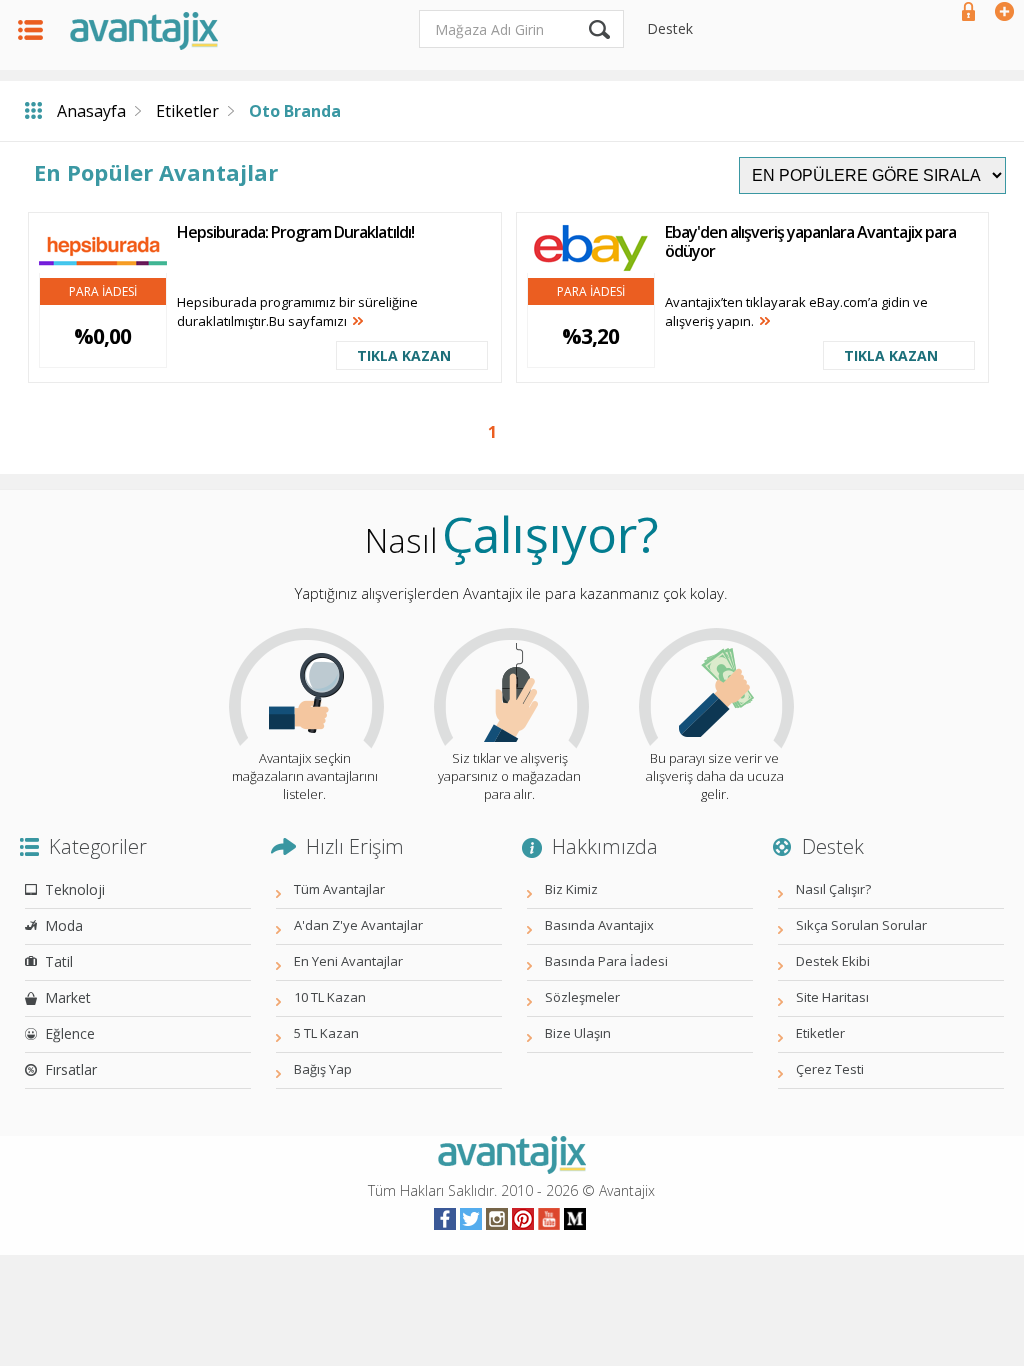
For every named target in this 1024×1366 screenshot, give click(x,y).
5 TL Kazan (326, 1033)
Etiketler (187, 111)
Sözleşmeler (582, 997)
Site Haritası (832, 997)
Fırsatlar (71, 1069)
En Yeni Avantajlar (348, 961)
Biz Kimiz (571, 889)
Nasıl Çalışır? (833, 889)
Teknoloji (75, 889)
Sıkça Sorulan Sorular (861, 925)
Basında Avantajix (599, 925)
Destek (670, 28)
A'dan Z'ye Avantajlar (358, 925)
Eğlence (70, 1033)
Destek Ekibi (833, 961)
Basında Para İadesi (606, 961)
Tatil (59, 961)
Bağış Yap (323, 1069)
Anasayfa (91, 111)
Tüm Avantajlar (339, 889)
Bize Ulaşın (578, 1033)
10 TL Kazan (330, 997)
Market (68, 997)
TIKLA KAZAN (404, 355)
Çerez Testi (830, 1069)
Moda (64, 925)
